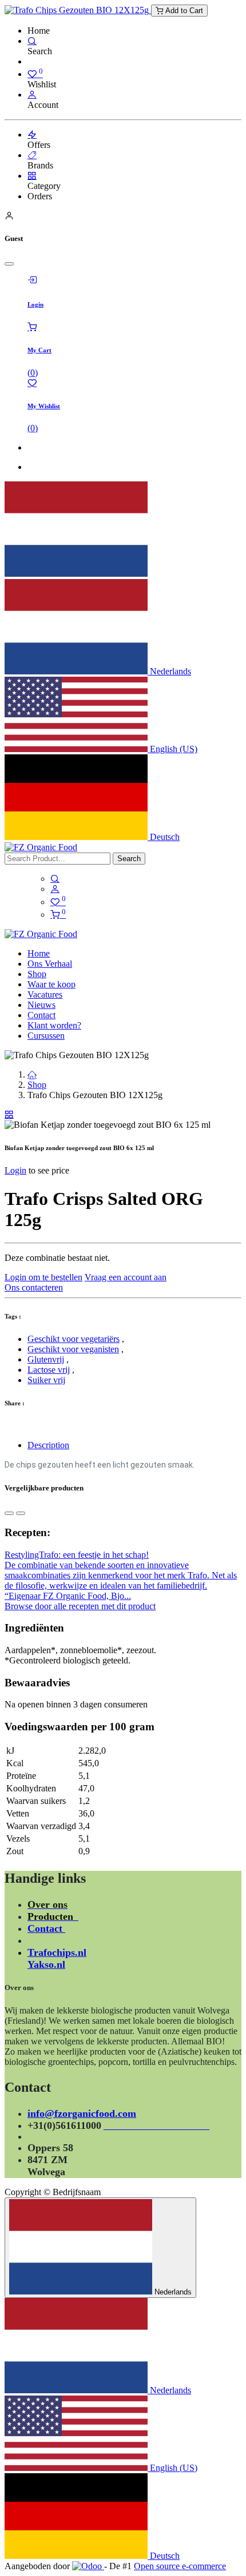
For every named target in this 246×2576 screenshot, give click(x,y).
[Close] (9, 264)
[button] (9, 1513)
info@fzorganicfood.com (82, 2113)
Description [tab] (48, 1445)
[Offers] (32, 134)
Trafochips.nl (57, 1952)
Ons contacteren (34, 1287)
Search (129, 859)
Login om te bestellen (43, 1277)
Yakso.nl (46, 1964)
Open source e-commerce (180, 2566)
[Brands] (32, 155)
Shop (37, 1085)
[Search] (32, 41)
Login (15, 1170)
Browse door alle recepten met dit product (80, 1606)
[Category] (32, 176)
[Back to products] (9, 1114)
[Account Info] (32, 95)
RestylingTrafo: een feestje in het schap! (77, 1555)
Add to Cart (183, 11)
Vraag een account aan (126, 1277)
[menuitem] (39, 953)
